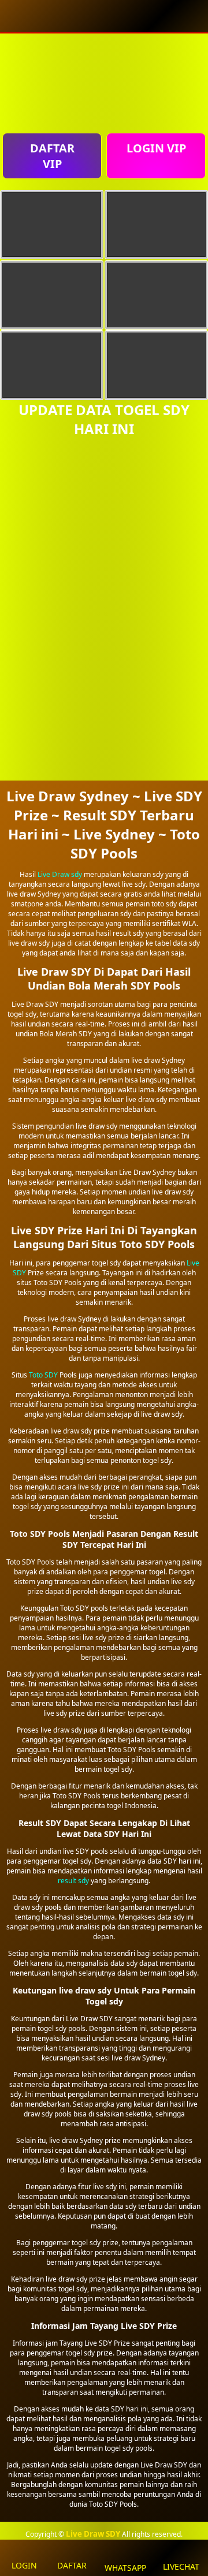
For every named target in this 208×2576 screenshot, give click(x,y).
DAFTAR (72, 2565)
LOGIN (24, 2565)
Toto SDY (43, 1375)
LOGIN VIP (156, 148)
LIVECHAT (181, 2566)
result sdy (73, 1881)
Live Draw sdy (60, 874)
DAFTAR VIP (52, 156)
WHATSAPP (125, 2568)
